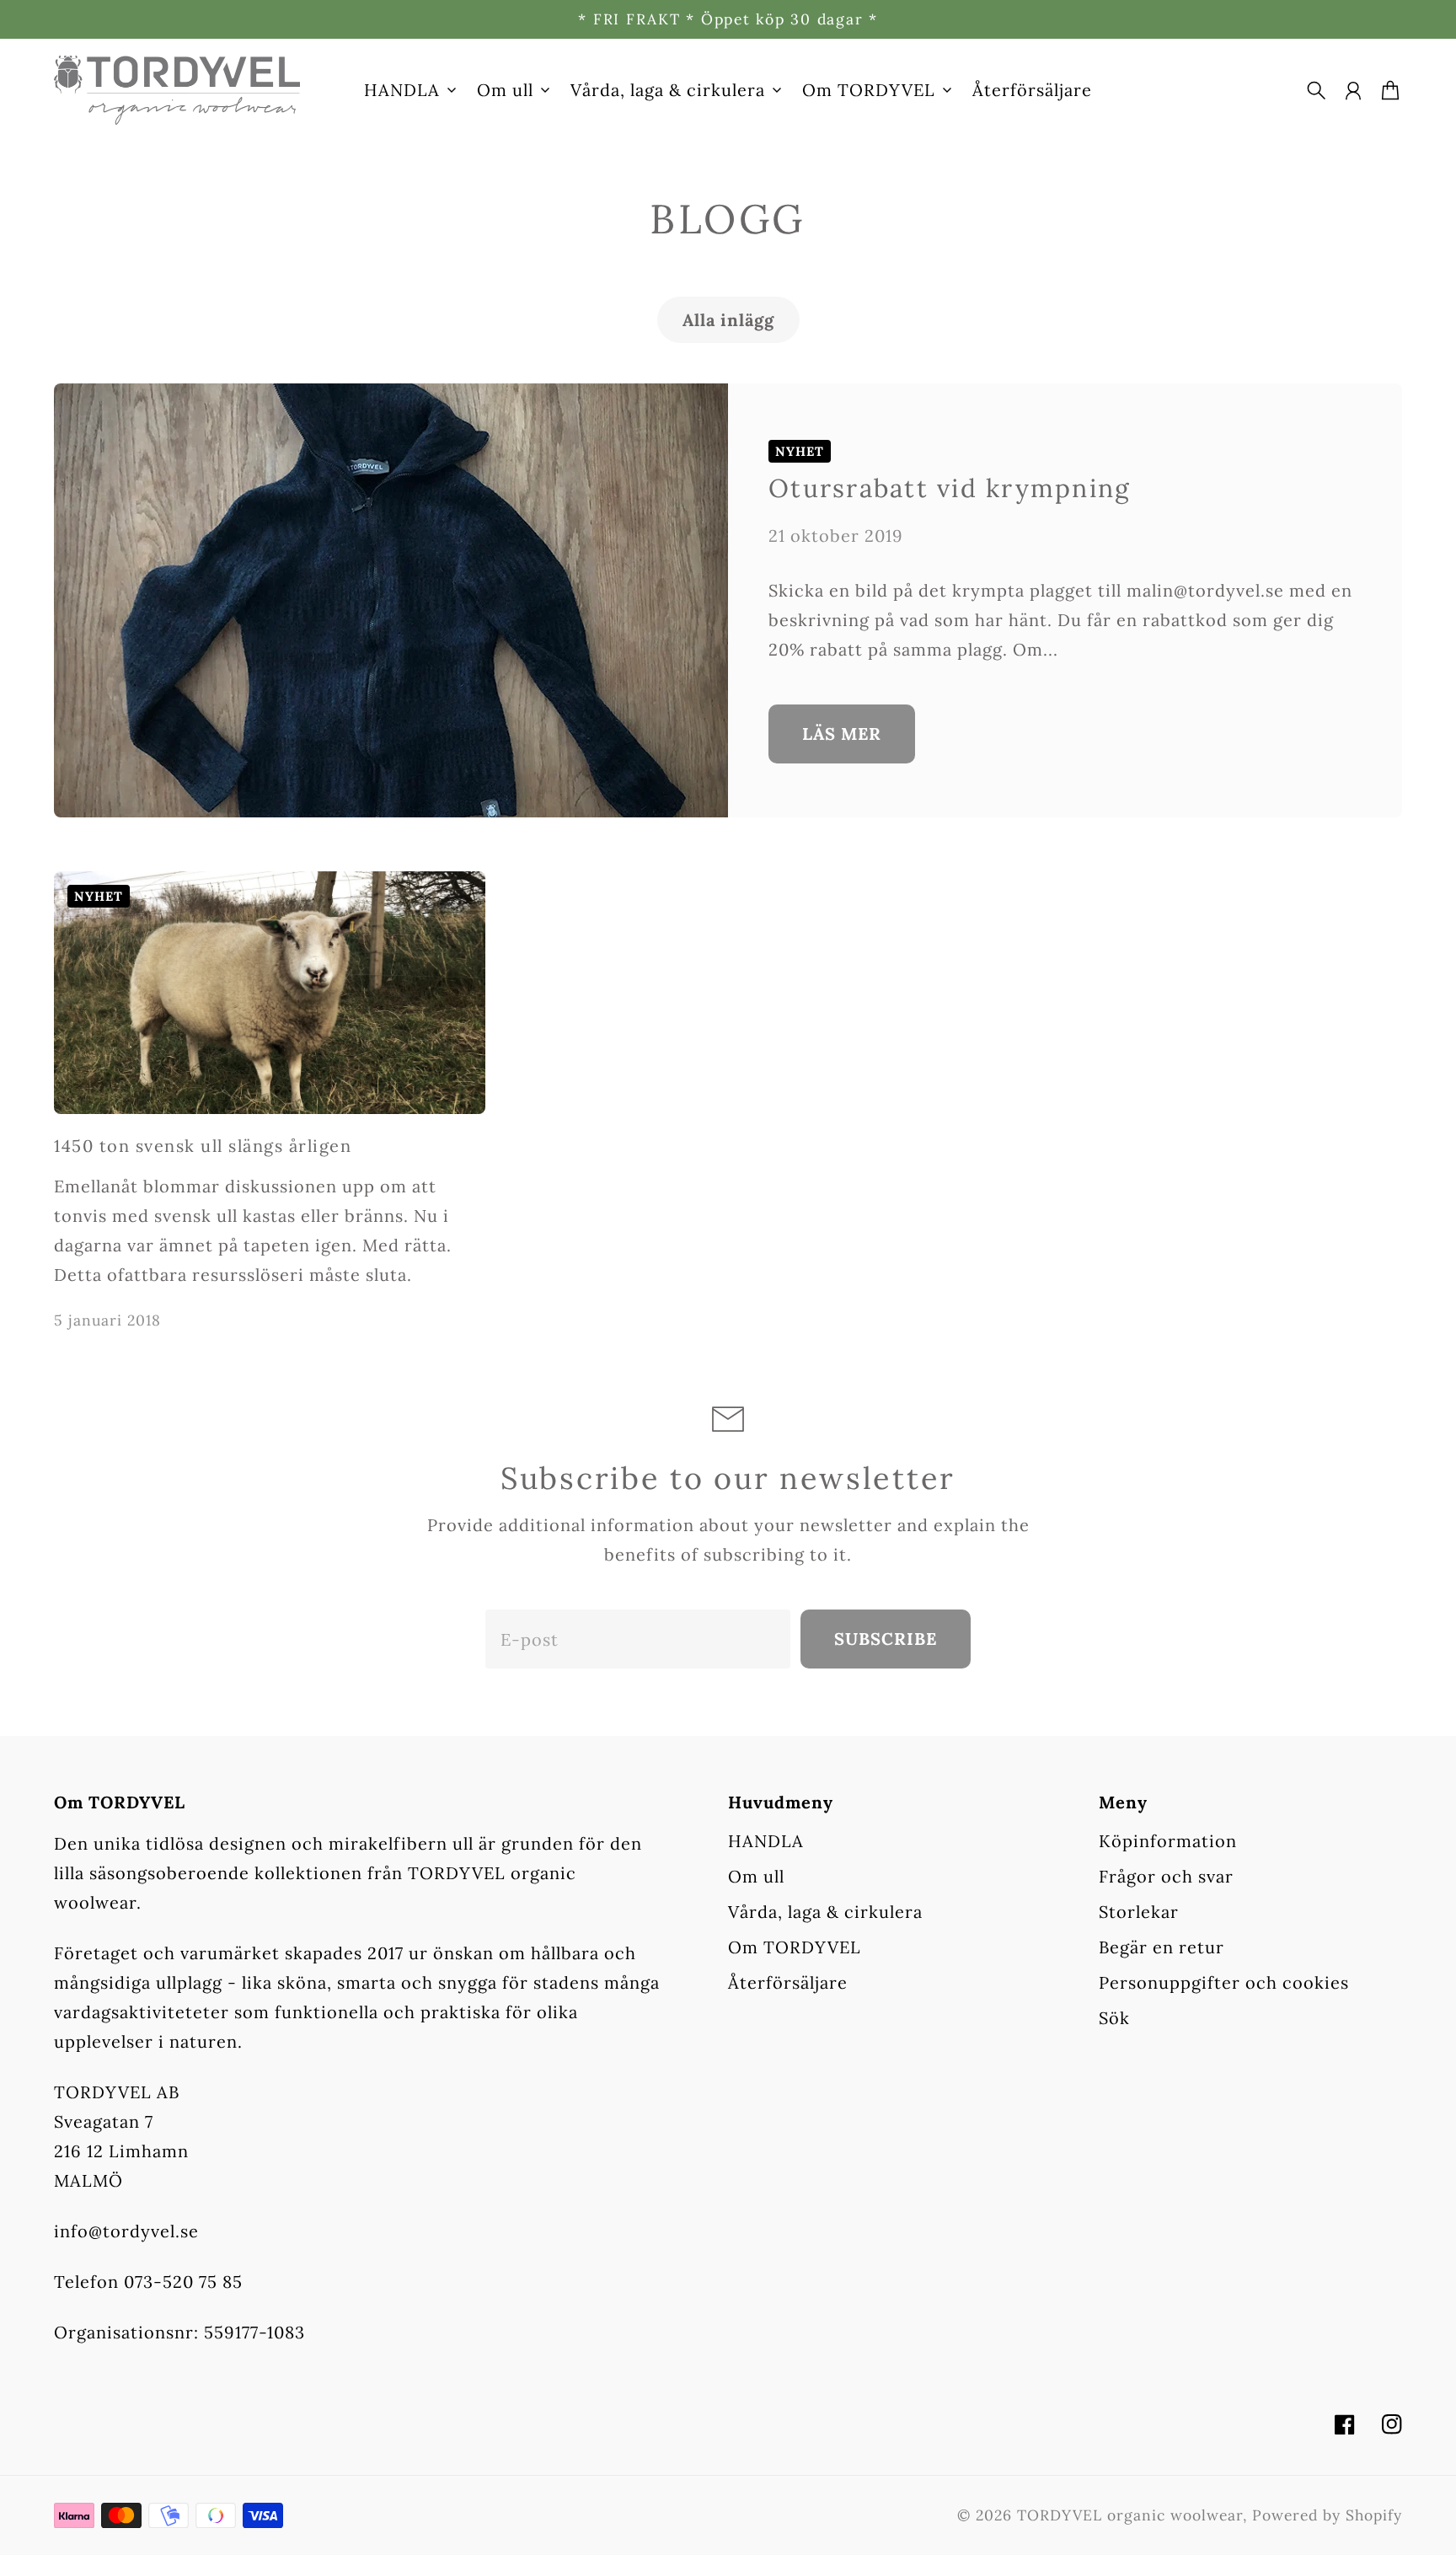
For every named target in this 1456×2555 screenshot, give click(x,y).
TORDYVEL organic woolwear (1130, 2515)
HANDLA (766, 1841)
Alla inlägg (728, 320)
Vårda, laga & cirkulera (825, 1912)
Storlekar (1139, 1912)
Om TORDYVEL (795, 1947)
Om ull (756, 1876)
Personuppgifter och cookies (1224, 1982)
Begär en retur (1162, 1947)
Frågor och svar (1166, 1876)
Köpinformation (1168, 1841)
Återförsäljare (788, 1982)
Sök (1114, 2018)
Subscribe (886, 1639)
